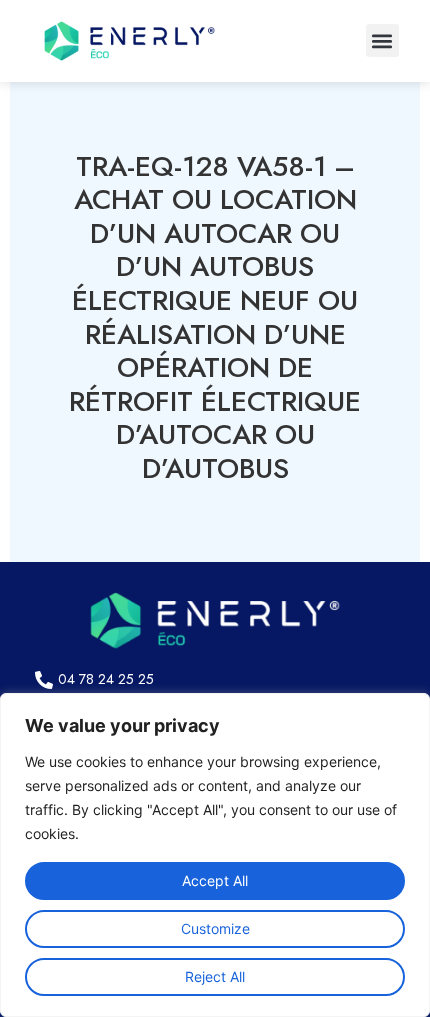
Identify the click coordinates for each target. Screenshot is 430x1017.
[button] (382, 40)
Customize (215, 928)
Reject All (215, 976)
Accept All (215, 880)
